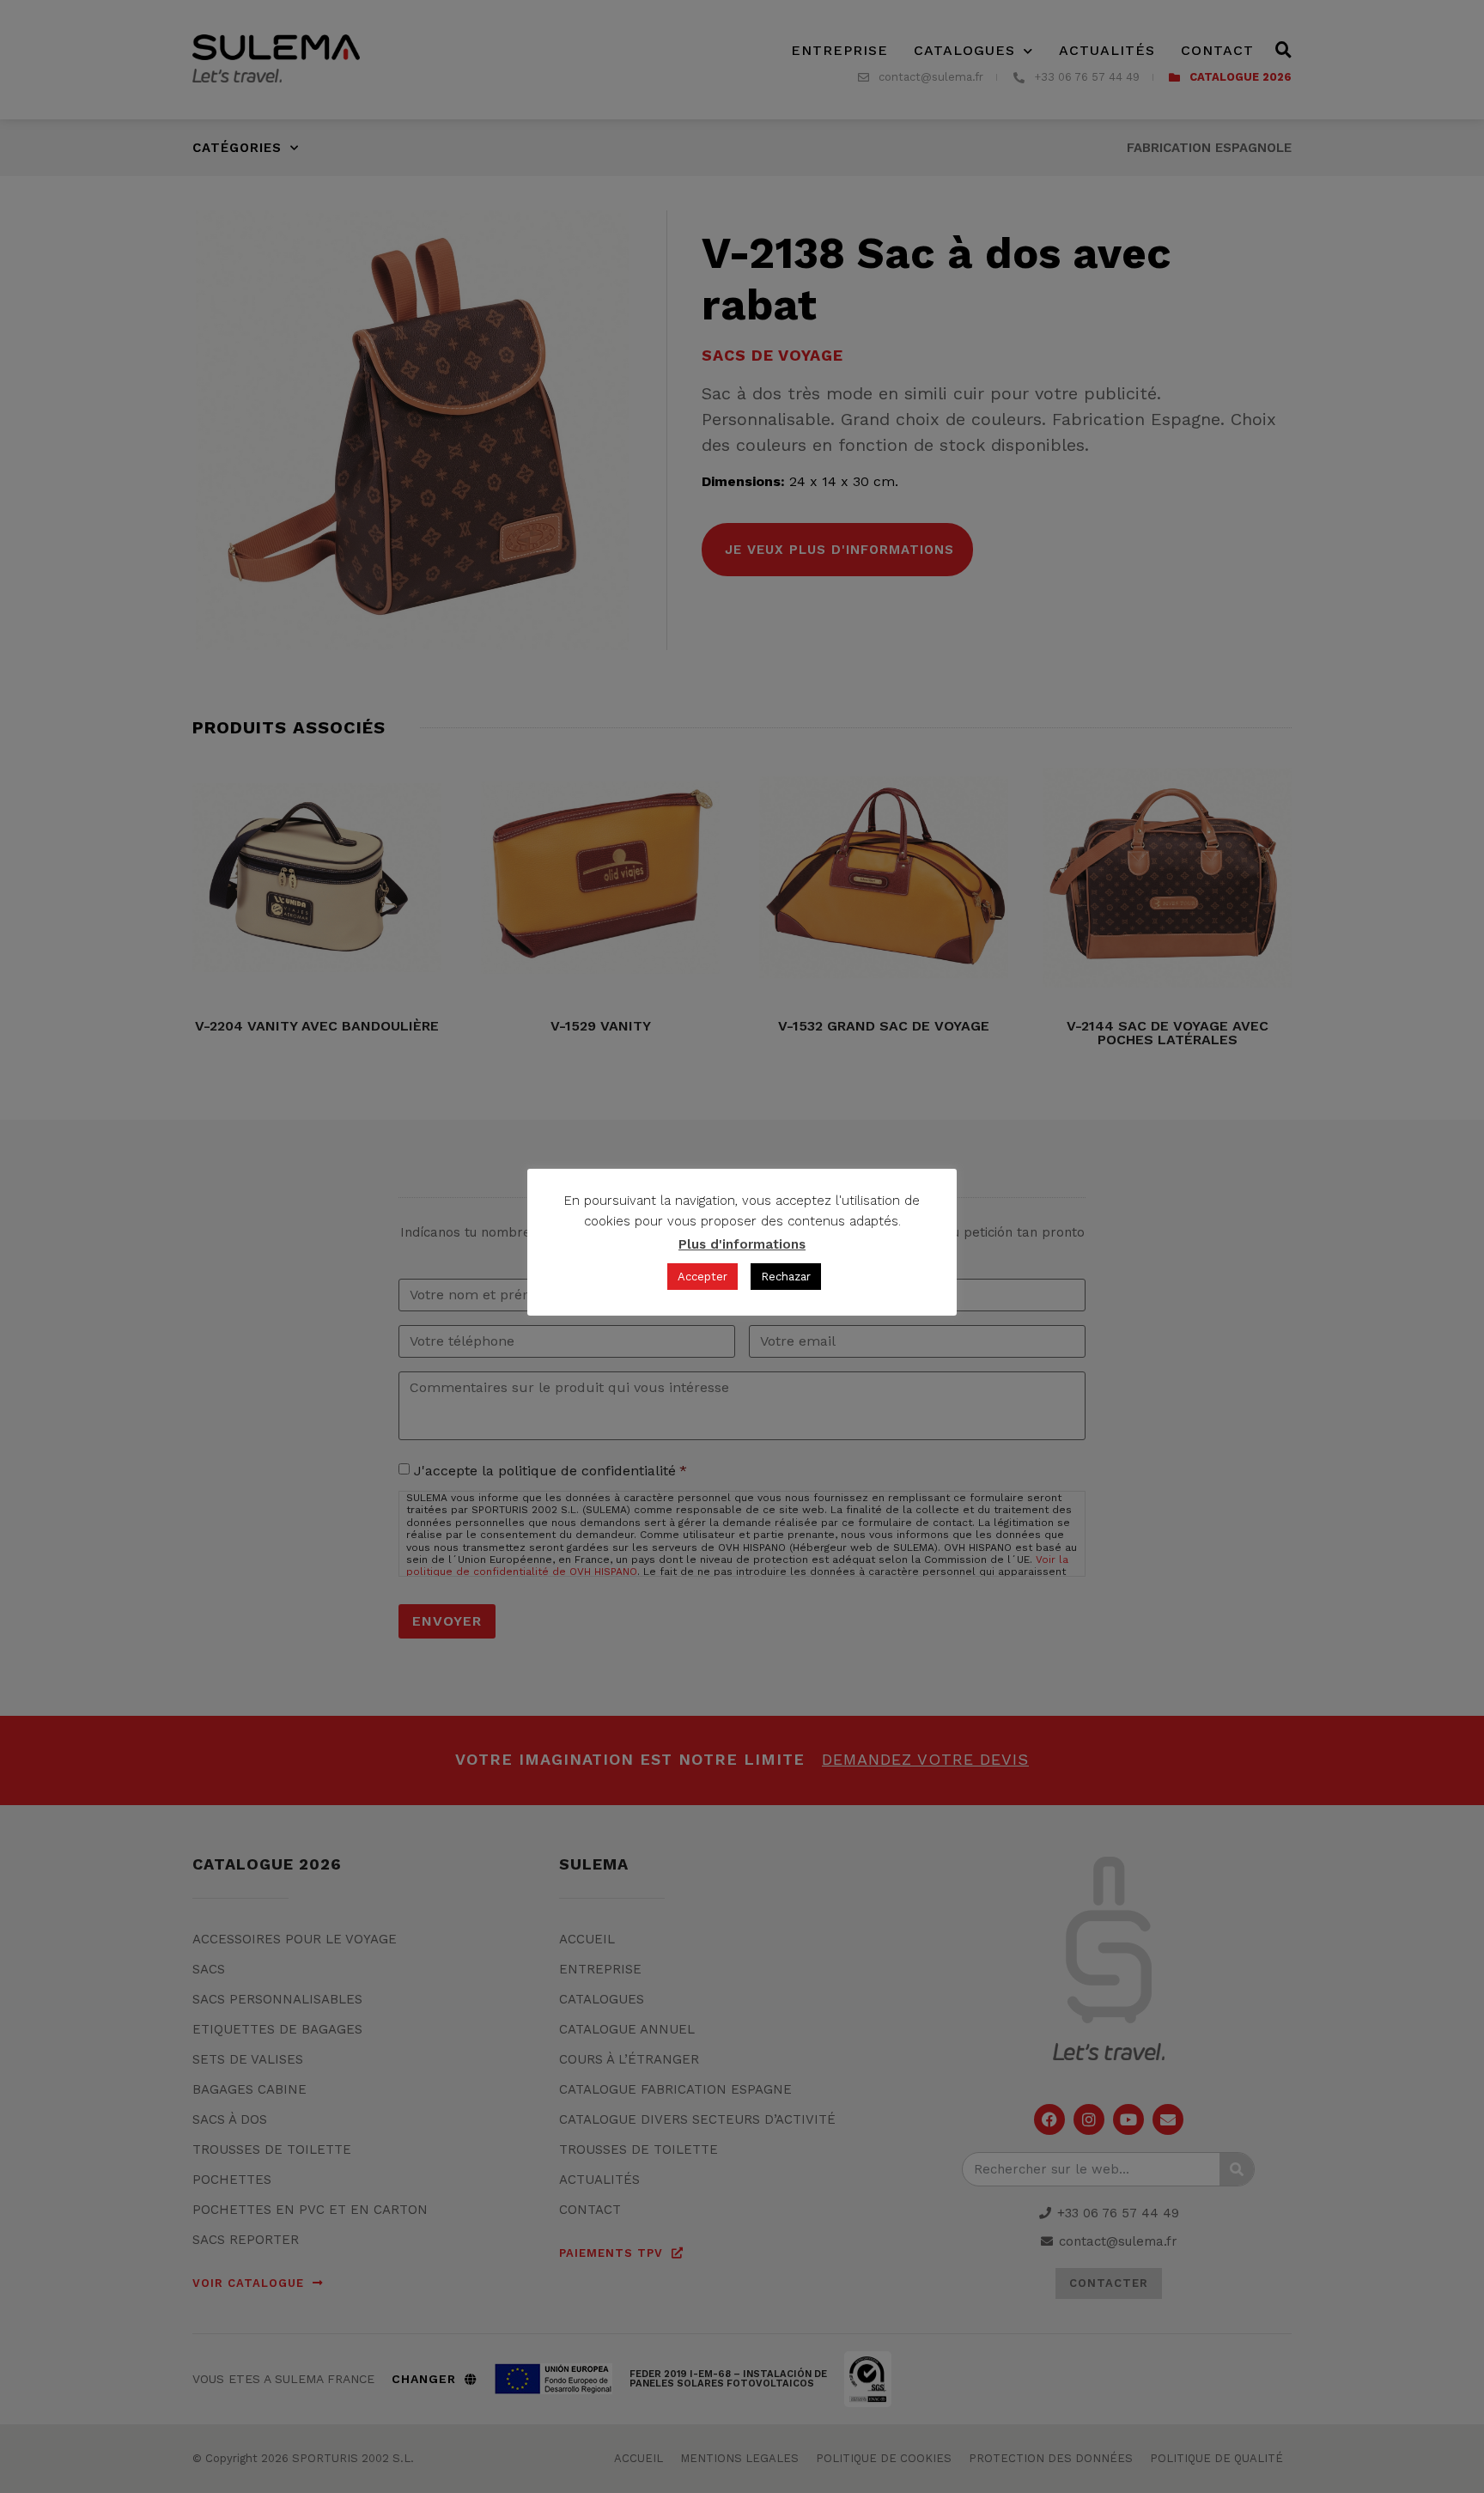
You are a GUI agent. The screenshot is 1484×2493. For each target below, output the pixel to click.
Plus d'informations (742, 1244)
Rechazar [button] (786, 1277)
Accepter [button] (702, 1277)
